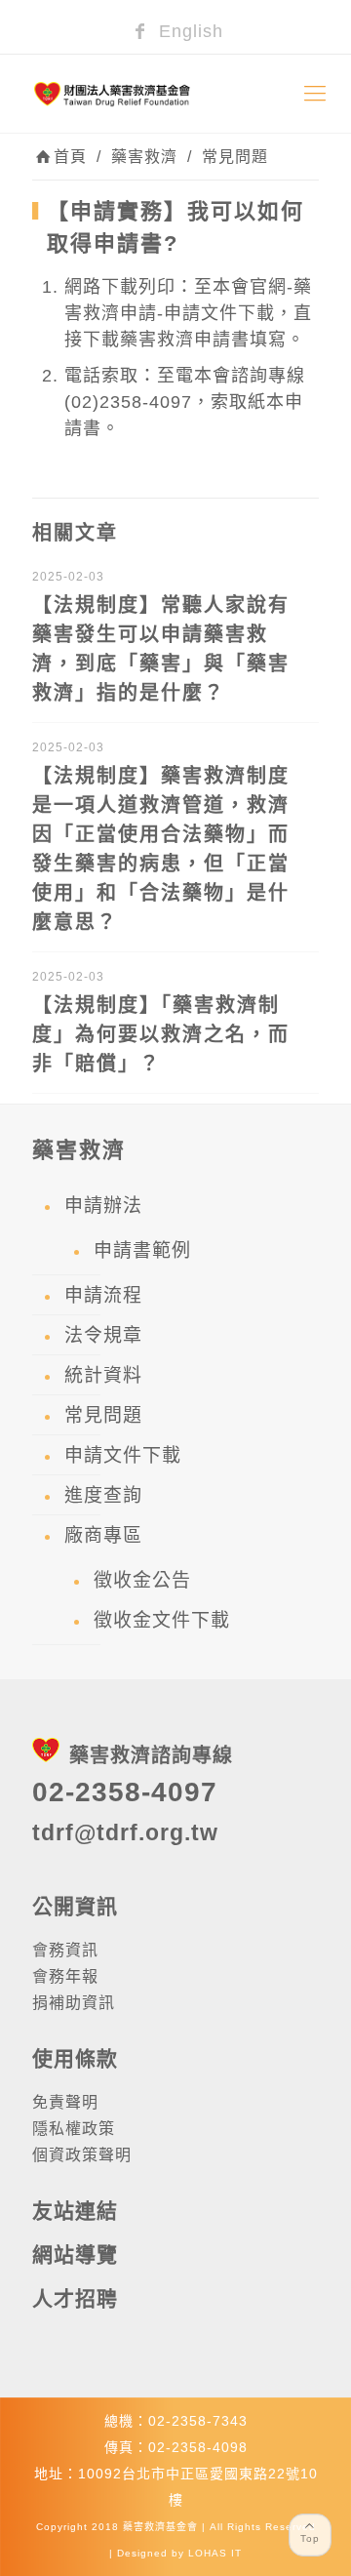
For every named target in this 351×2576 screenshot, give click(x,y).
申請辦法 (103, 1206)
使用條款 (75, 2058)
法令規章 (103, 1335)
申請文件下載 (123, 1455)
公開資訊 (75, 1906)
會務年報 (65, 1976)
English (188, 31)
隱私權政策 (74, 2129)
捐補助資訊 (74, 2003)
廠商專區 (103, 1535)
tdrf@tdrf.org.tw (125, 1832)
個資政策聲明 (82, 2155)
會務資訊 (65, 1950)
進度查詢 (103, 1495)
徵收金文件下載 (162, 1620)
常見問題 (235, 157)
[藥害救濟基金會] (175, 94)
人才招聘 (75, 2298)
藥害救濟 (144, 157)
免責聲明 (65, 2102)
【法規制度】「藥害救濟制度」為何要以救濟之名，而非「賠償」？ (161, 1034)
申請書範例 (142, 1250)
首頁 (70, 157)
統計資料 (103, 1375)
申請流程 (103, 1295)
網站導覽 (75, 2254)
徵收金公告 (142, 1580)
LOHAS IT (215, 2553)
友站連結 (75, 2211)
